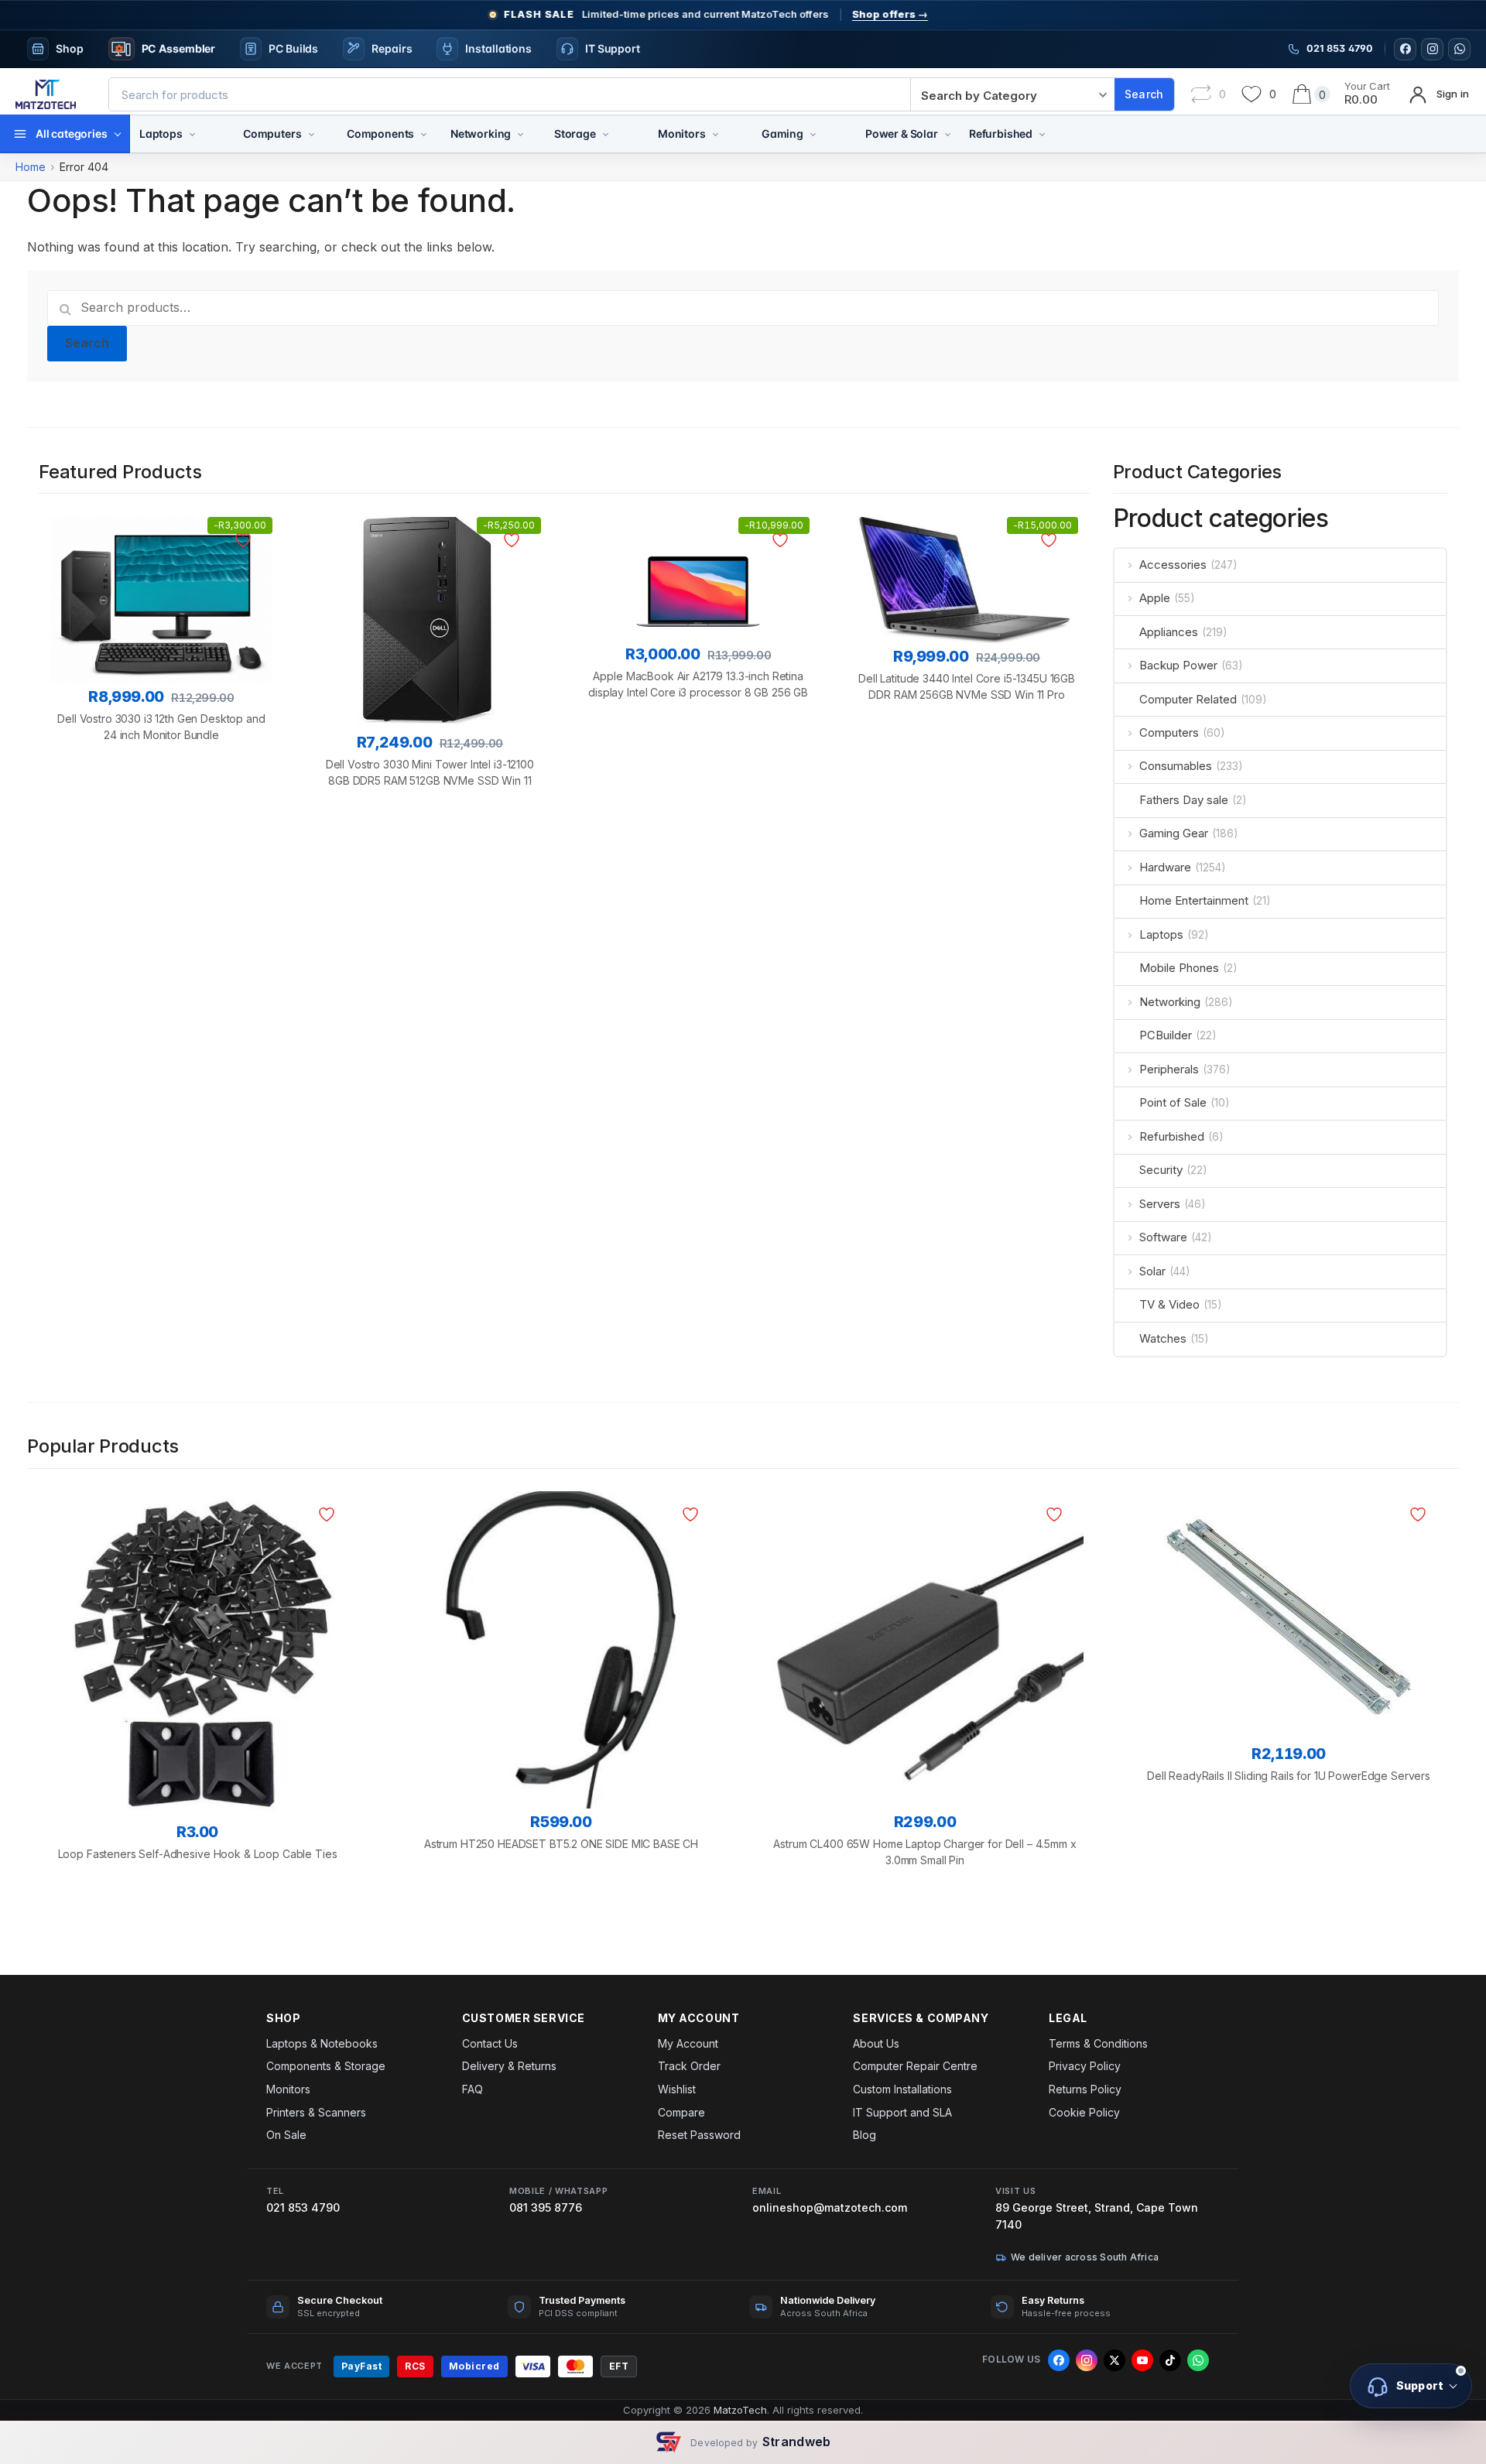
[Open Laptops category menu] (192, 134)
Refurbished (1001, 133)
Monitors (682, 133)
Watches (1163, 1338)
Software (1163, 1237)
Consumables (1176, 766)
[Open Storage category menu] (606, 134)
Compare (681, 2112)
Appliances (1169, 632)
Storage (575, 133)
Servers (1160, 1204)
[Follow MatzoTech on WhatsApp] (1459, 49)
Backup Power (1178, 665)
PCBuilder (1166, 1035)
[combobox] (510, 94)
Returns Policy (1085, 2089)
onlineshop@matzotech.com (830, 2207)
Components (380, 133)
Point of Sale (1173, 1102)
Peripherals (1169, 1069)
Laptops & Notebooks (322, 2043)
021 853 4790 (303, 2207)
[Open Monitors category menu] (716, 134)
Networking (481, 133)
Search (87, 343)
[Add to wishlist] (246, 540)
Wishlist (677, 2089)
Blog (865, 2135)
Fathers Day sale (1184, 800)
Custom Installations (902, 2089)
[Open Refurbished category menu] (1042, 134)
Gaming (782, 133)
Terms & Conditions (1098, 2043)
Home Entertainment (1194, 900)
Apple (1155, 598)
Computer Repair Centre (915, 2066)
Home (31, 167)
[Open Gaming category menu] (813, 134)
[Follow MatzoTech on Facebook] (1405, 49)
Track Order (689, 2066)
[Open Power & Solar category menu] (948, 134)
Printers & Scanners (316, 2112)
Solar (1152, 1271)
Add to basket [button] (161, 815)
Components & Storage (326, 2066)
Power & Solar (902, 133)
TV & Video (1169, 1304)
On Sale (286, 2135)
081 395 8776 (546, 2207)
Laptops (161, 133)
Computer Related (1188, 699)
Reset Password (699, 2135)
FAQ (473, 2089)
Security (1161, 1170)
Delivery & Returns (509, 2066)
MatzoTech (740, 2410)
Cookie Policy (1084, 2112)
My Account (688, 2043)
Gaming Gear (1174, 833)
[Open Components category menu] (424, 134)
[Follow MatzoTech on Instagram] (1432, 49)
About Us (876, 2043)
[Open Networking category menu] (520, 134)
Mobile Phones (1179, 968)
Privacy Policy (1085, 2066)
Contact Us (490, 2043)
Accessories (1173, 565)
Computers (272, 133)
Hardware (1165, 867)
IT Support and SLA (902, 2112)
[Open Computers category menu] (312, 134)
